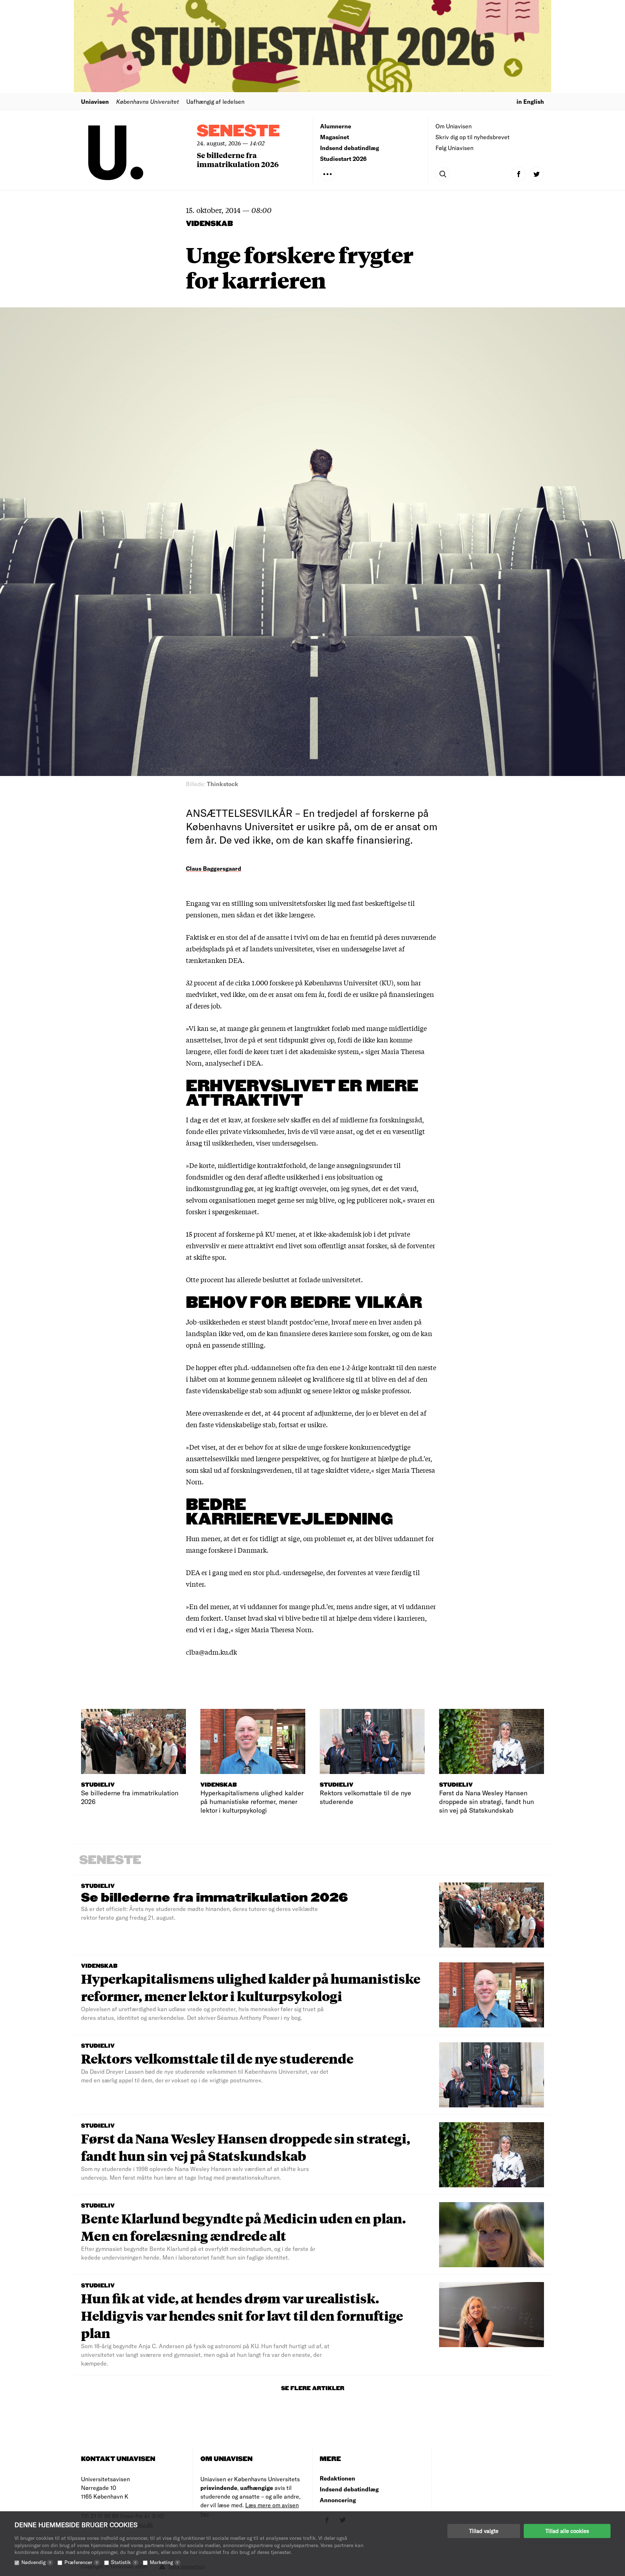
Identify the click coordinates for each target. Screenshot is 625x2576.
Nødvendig (36, 2562)
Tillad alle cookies (567, 2531)
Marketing (164, 2562)
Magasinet (335, 137)
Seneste (238, 131)
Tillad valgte (484, 2531)
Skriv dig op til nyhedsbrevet (473, 137)
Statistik (124, 2562)
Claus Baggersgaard (214, 868)
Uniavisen (95, 101)
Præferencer (81, 2562)
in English (530, 101)
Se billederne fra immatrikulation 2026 (238, 159)
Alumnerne (336, 126)
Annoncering (338, 2500)
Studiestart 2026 (343, 159)
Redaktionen (337, 2478)
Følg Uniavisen (454, 148)
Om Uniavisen (454, 126)
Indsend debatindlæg (350, 148)
